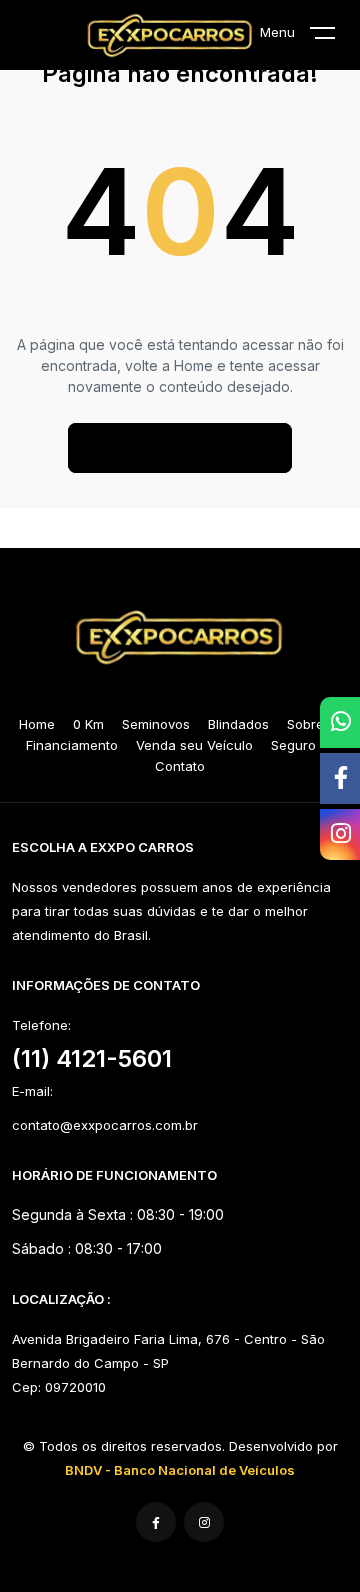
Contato (180, 766)
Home (37, 724)
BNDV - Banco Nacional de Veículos (180, 1470)
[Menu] (335, 37)
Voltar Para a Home (180, 448)
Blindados (238, 724)
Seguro (293, 745)
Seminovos (156, 724)
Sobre (305, 724)
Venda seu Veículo (194, 745)
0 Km (88, 724)
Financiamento (72, 745)
